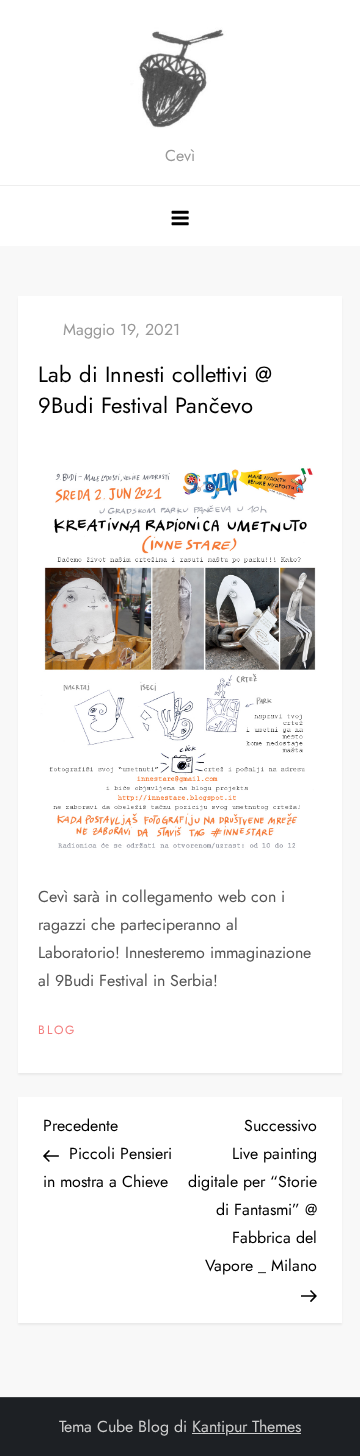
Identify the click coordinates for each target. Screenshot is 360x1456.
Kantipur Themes (246, 1426)
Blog (57, 1031)
